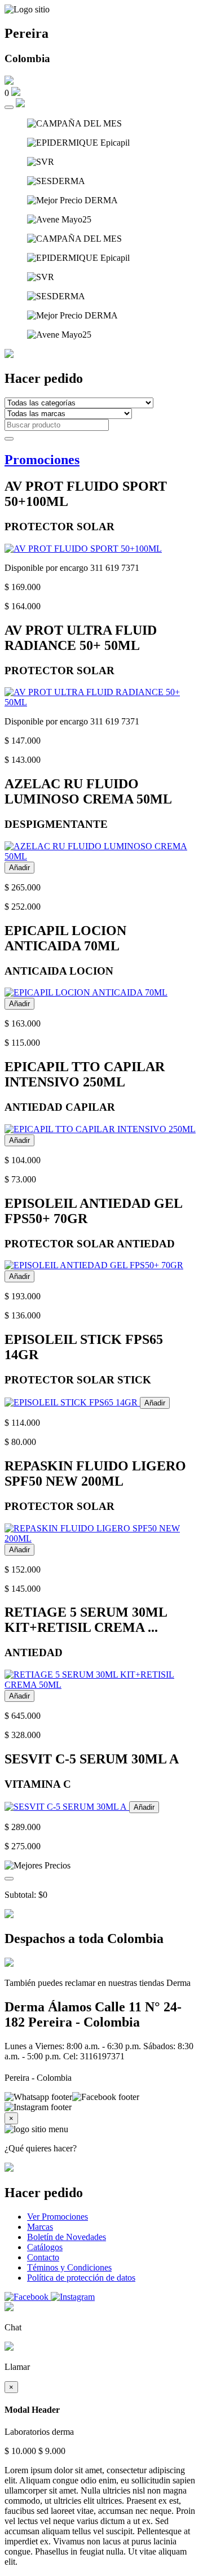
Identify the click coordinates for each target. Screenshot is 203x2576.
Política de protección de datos (81, 2278)
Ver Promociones (58, 2217)
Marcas (40, 2227)
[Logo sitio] (27, 10)
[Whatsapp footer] (38, 2097)
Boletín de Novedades (67, 2237)
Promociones (42, 460)
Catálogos (45, 2247)
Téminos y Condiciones (69, 2267)
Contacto (43, 2257)
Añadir (19, 868)
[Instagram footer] (38, 2107)
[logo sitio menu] (36, 2129)
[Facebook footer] (106, 2097)
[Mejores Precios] (37, 1866)
